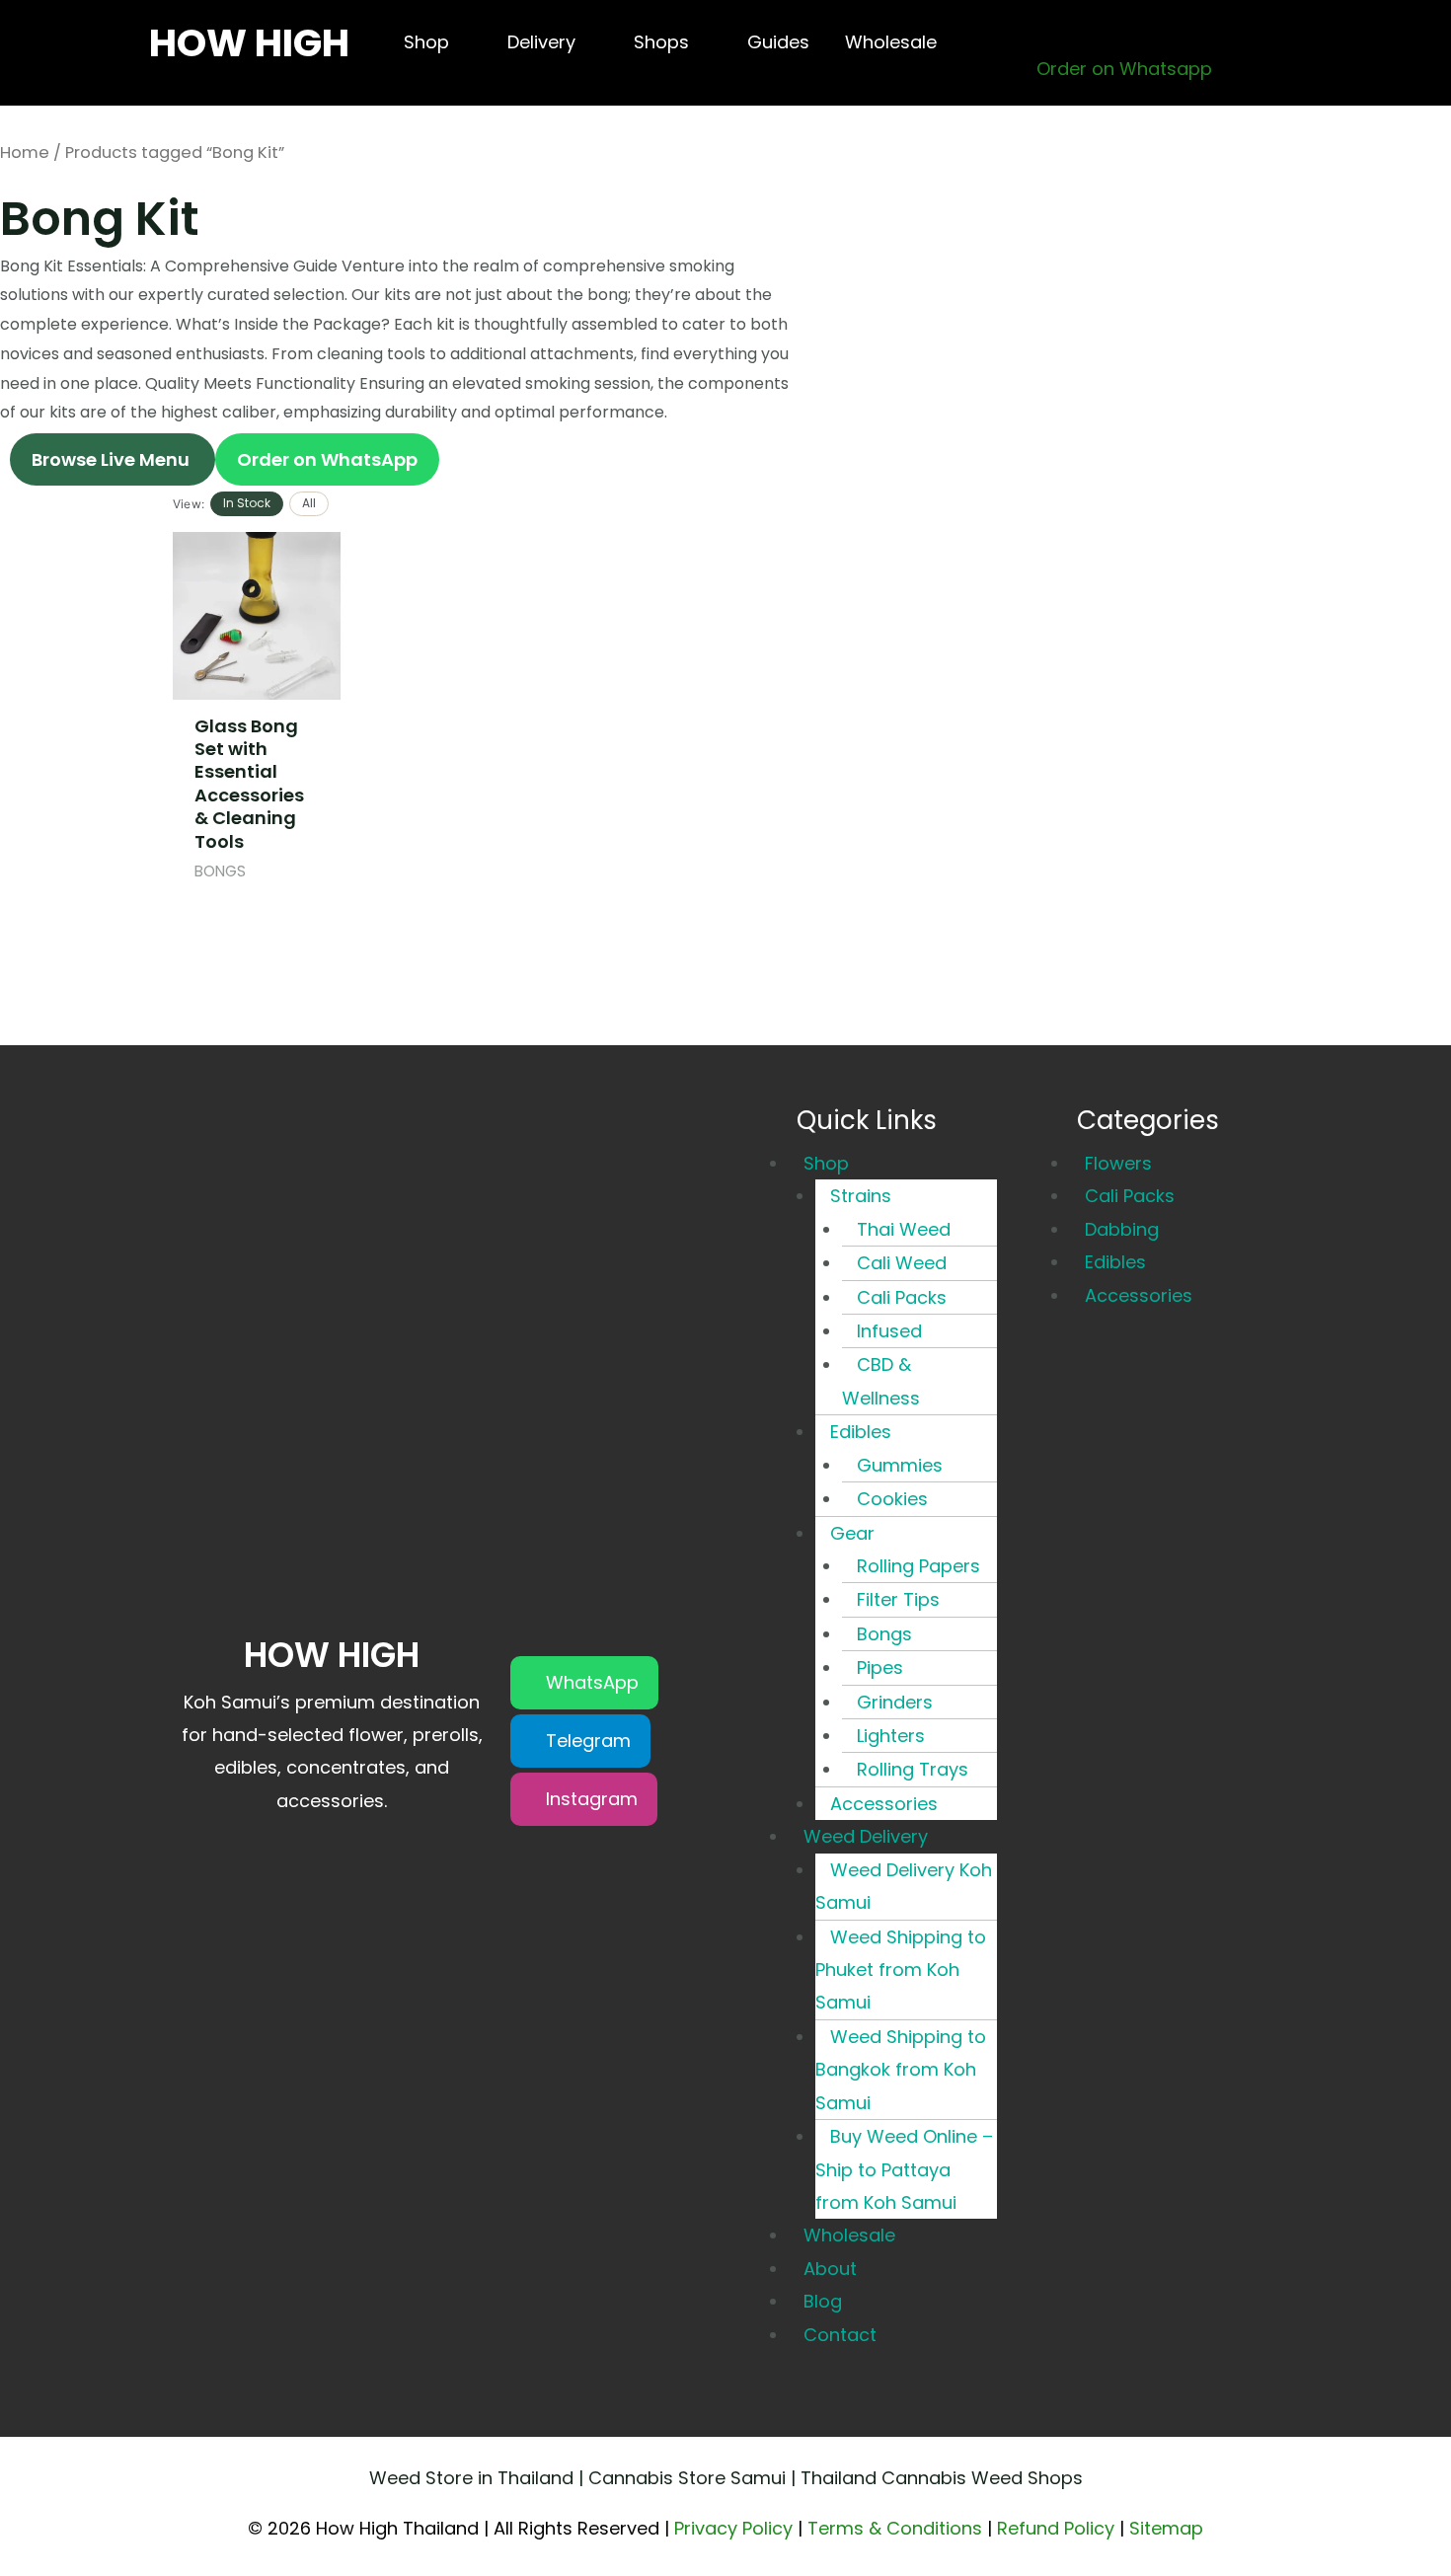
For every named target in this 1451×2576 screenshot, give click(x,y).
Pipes (880, 1667)
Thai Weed (904, 1229)
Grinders (895, 1702)
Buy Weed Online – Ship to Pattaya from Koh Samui (904, 2169)
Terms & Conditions (895, 2528)
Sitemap (1166, 2528)
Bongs (884, 1634)
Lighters (891, 1736)
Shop (826, 1163)
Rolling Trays (913, 1769)
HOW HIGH (249, 43)
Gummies (900, 1465)
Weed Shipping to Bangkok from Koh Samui (901, 2070)
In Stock (247, 503)
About (830, 2269)
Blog (823, 2301)
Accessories (884, 1804)
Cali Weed (902, 1263)
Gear (852, 1533)
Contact (840, 2335)
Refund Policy (1056, 2528)
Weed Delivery (866, 1836)
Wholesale (849, 2235)
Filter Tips (898, 1599)
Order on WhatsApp (327, 459)
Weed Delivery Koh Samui (904, 1886)
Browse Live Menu (113, 459)
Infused (889, 1331)
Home (25, 152)
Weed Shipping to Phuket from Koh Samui (901, 1970)
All (309, 503)
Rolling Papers (918, 1566)
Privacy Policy (733, 2528)
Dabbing (1122, 1229)
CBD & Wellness (881, 1381)
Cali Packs (902, 1297)
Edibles (861, 1432)
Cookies (892, 1499)
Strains (861, 1196)
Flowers (1118, 1163)
